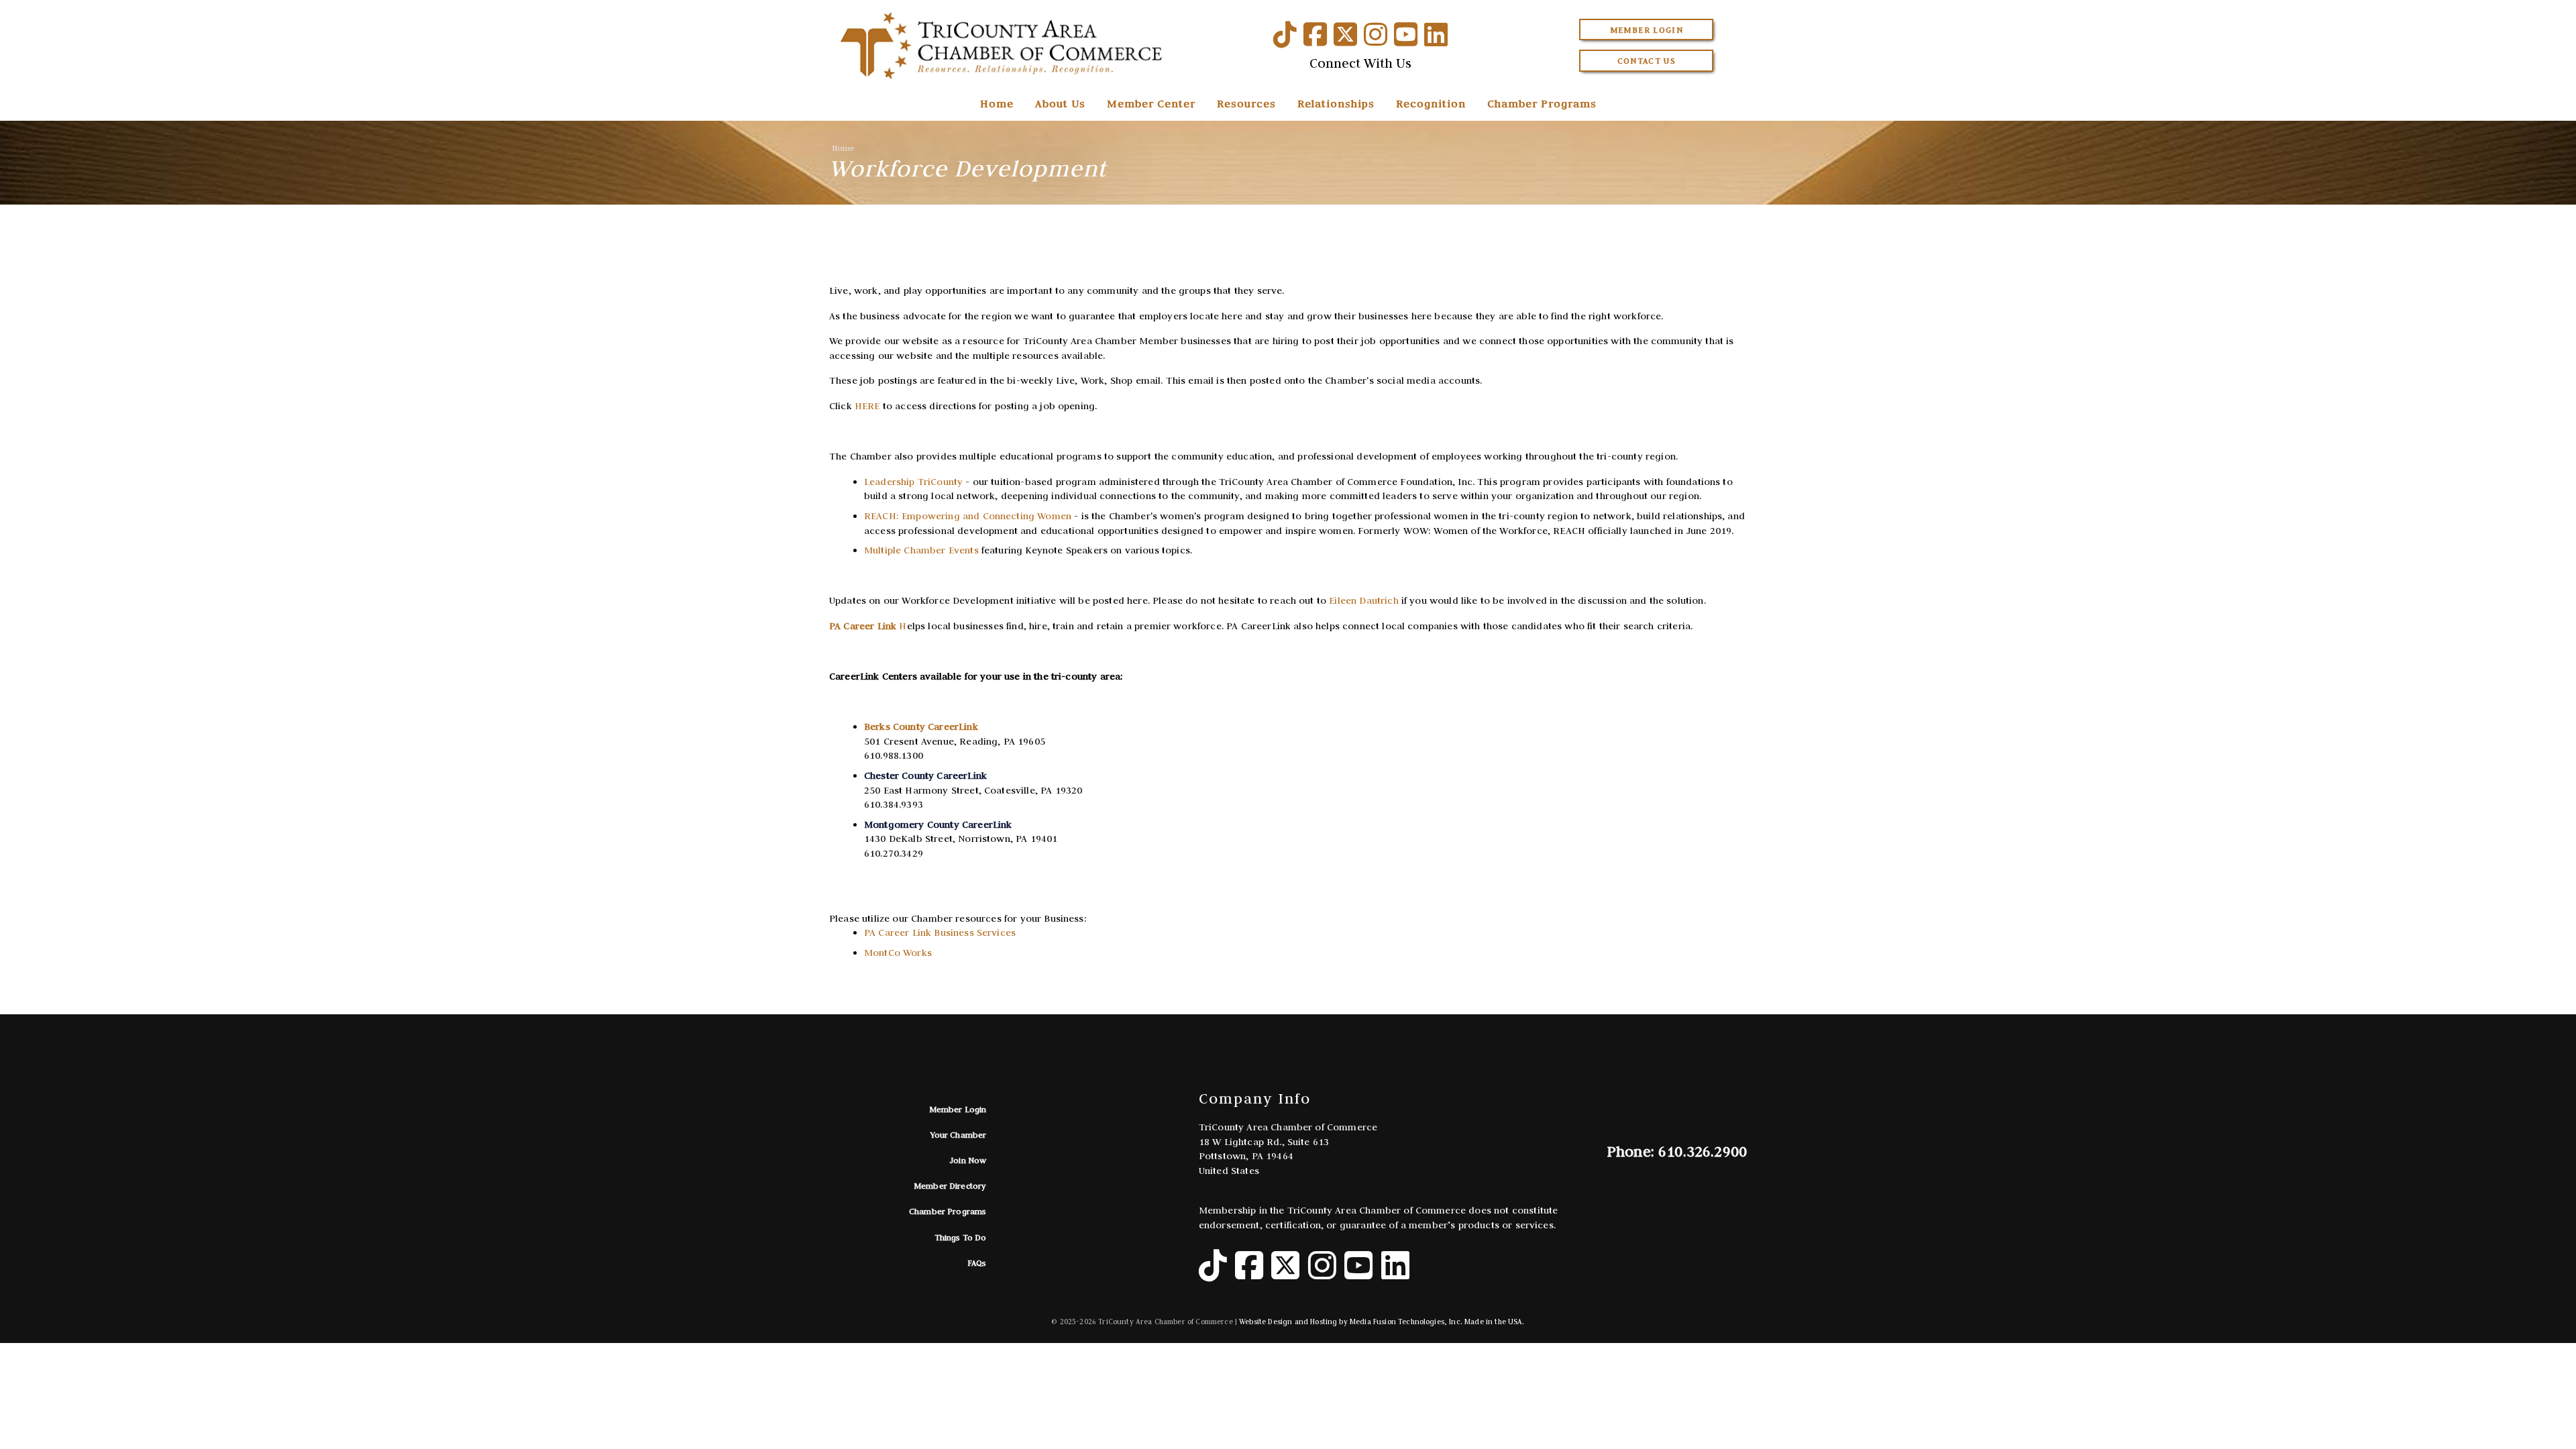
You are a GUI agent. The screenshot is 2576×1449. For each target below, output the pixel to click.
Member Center (1151, 103)
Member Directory (950, 1186)
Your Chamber (959, 1135)
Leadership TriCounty (913, 482)
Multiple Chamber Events (921, 550)
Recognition (1431, 103)
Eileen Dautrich (1363, 600)
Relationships (1336, 103)
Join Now (968, 1160)
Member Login (1647, 30)
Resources (1246, 103)
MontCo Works (898, 953)
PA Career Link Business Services (940, 932)
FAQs (977, 1263)
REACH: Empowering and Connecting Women (968, 516)
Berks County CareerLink (921, 727)
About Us (1060, 103)
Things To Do (961, 1237)
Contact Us (1647, 61)
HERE (867, 406)
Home (997, 103)
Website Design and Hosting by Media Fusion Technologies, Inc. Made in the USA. (1382, 1322)
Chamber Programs (1542, 103)
